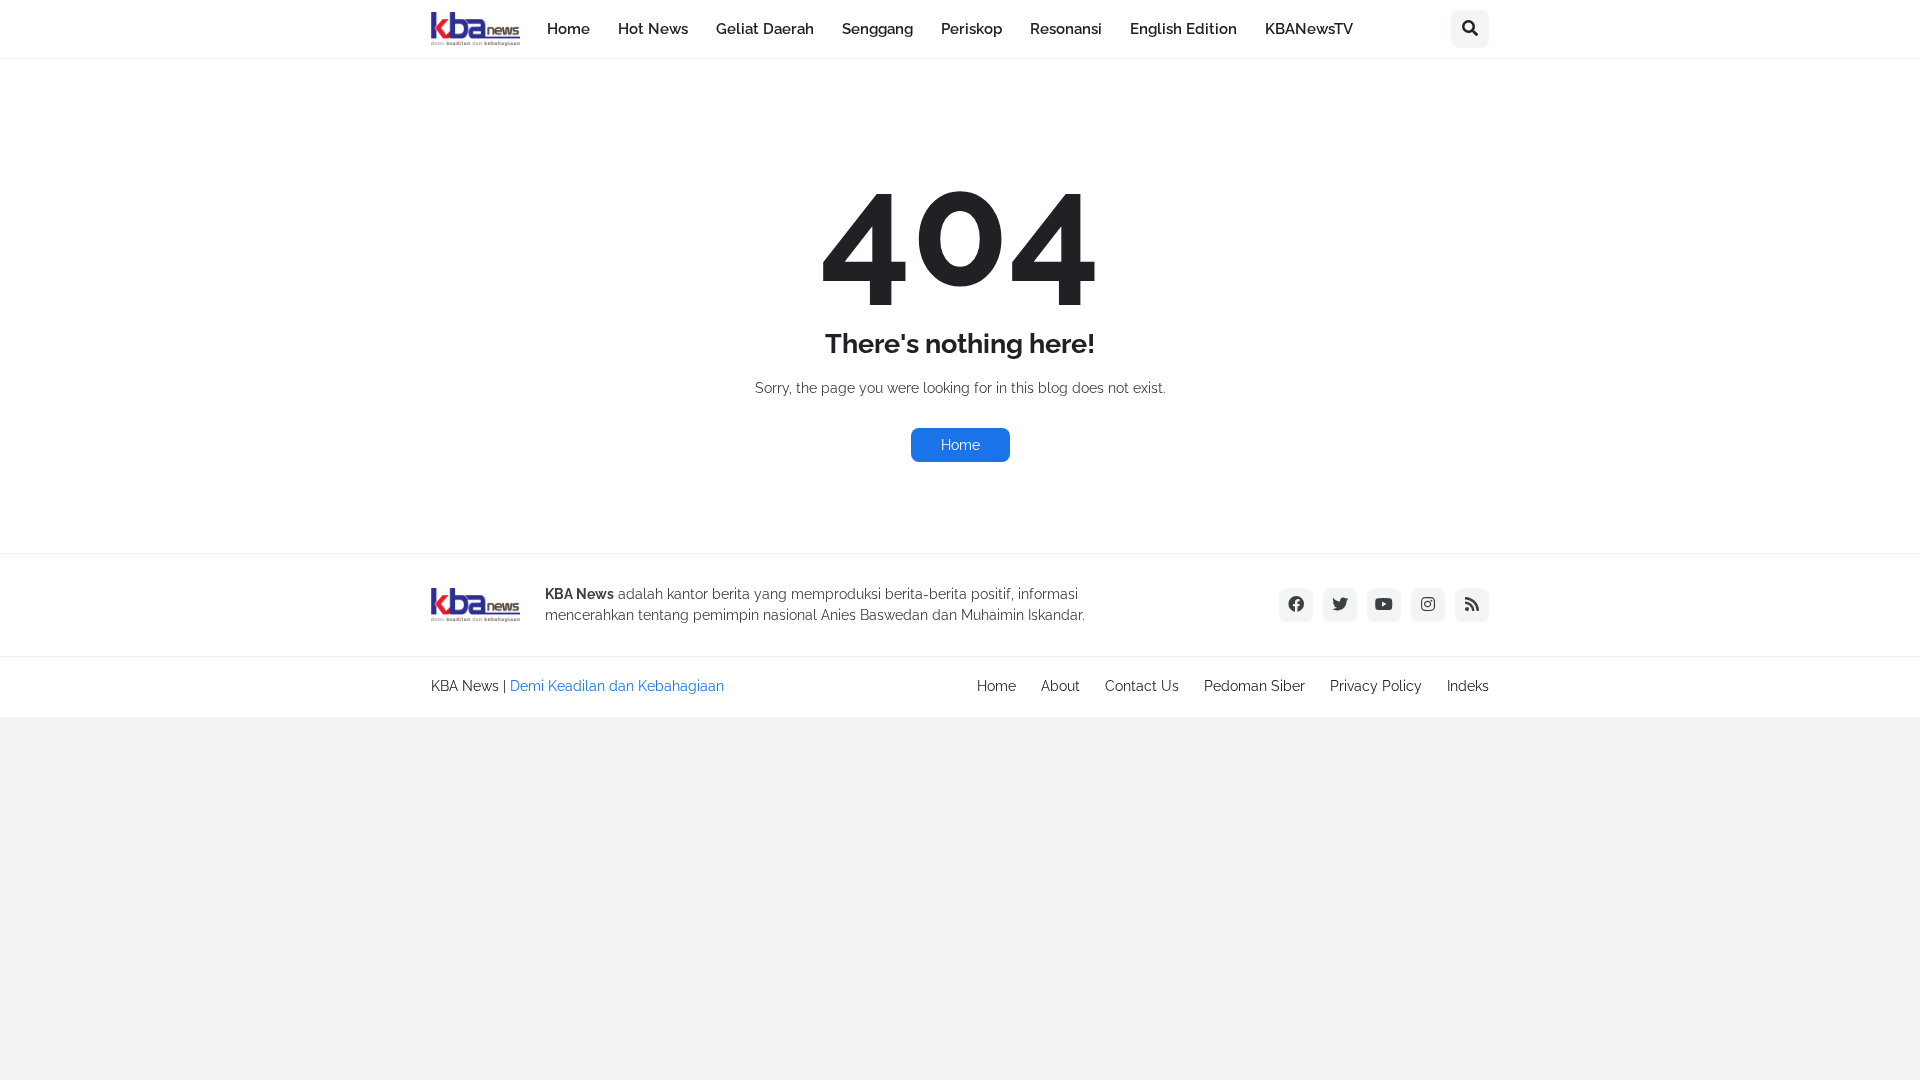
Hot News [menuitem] (653, 29)
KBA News (465, 686)
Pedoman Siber (1254, 686)
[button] (1470, 29)
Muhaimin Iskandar (1021, 615)
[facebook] (1296, 605)
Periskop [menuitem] (971, 29)
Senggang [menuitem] (877, 29)
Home (960, 445)
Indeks (1468, 686)
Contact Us (1142, 686)
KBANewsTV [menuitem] (1309, 29)
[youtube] (1384, 605)
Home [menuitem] (568, 29)
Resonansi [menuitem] (1066, 29)
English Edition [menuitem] (1183, 29)
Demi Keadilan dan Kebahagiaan (617, 686)
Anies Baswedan (874, 615)
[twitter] (1340, 605)
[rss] (1472, 605)
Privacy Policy (1376, 686)
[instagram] (1428, 605)
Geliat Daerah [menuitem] (765, 29)
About (1060, 686)
